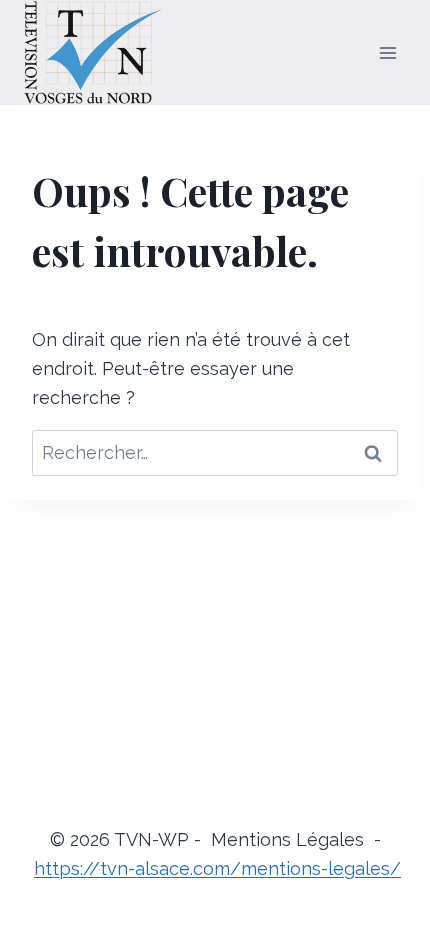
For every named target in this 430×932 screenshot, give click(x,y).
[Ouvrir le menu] (387, 52)
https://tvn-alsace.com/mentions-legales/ (217, 868)
